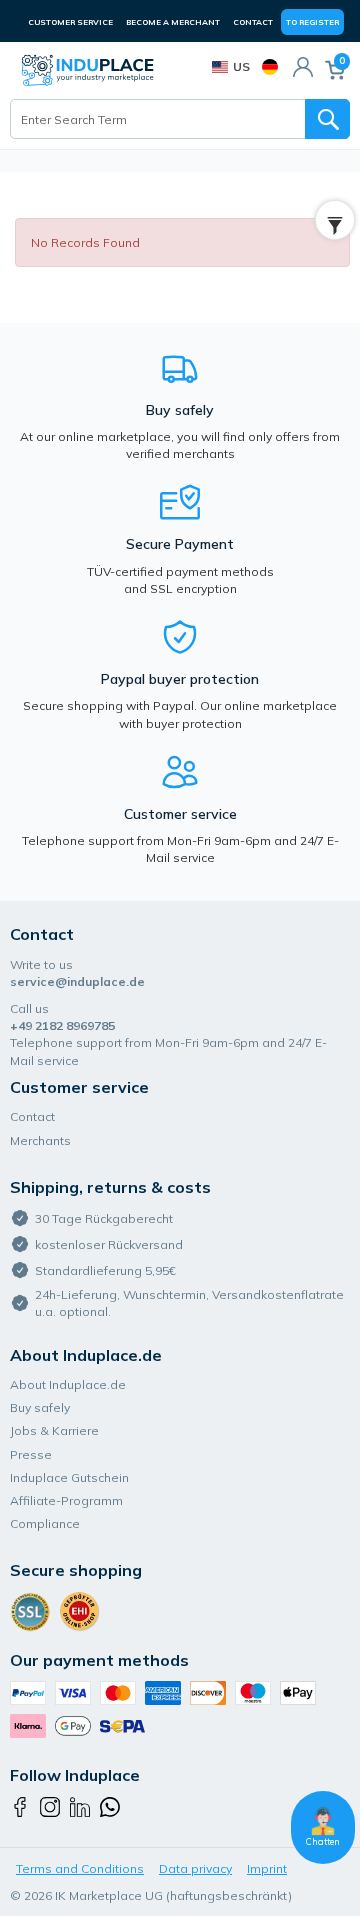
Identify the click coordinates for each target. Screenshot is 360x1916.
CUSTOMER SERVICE (70, 22)
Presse (31, 1454)
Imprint (267, 1868)
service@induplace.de (77, 981)
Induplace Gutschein (69, 1477)
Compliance (45, 1523)
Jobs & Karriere (54, 1430)
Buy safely (40, 1407)
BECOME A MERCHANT (173, 22)
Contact (253, 22)
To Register (312, 22)
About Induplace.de (68, 1384)
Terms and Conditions (80, 1868)
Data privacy (195, 1868)
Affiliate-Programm (66, 1500)
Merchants (40, 1140)
